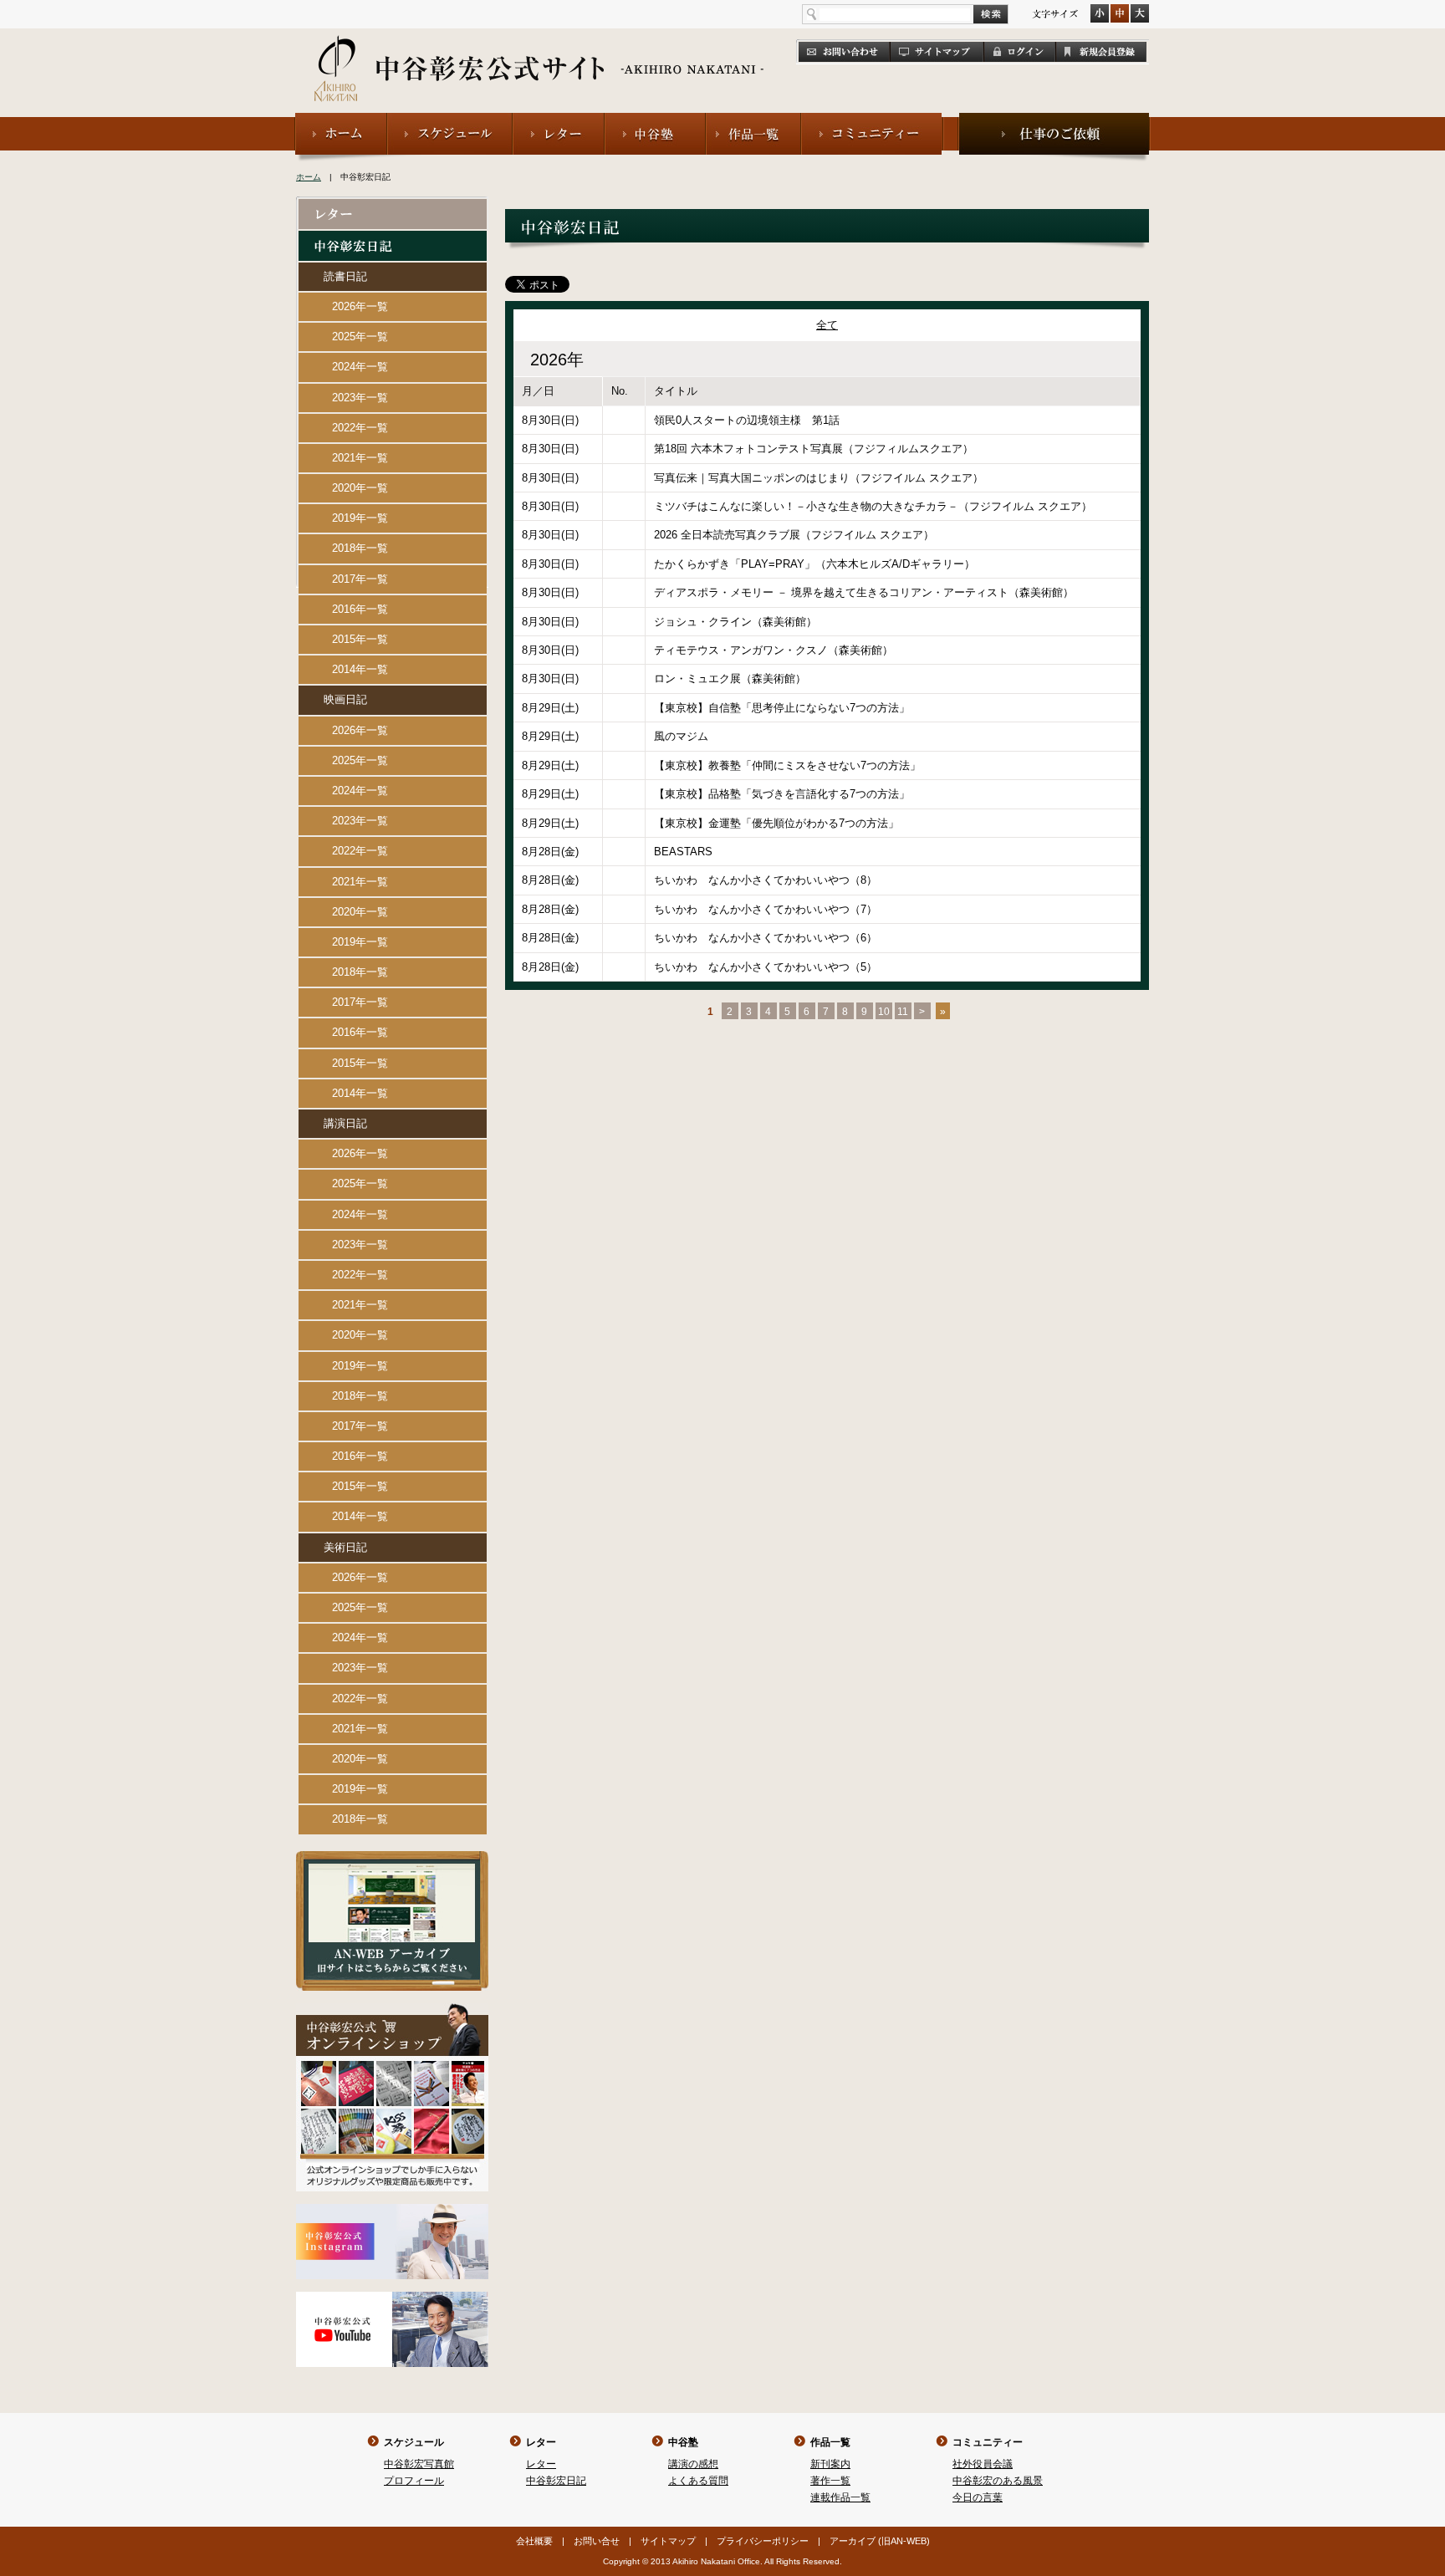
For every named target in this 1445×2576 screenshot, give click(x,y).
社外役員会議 (983, 2464)
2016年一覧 (360, 609)
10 (884, 1012)
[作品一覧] (753, 120)
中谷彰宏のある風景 (998, 2481)
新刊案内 (830, 2464)
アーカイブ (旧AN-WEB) (880, 2541)
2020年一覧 (360, 488)
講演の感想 (693, 2464)
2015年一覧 (360, 639)
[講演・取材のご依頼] (1054, 120)
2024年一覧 (360, 367)
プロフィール (414, 2481)
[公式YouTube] (392, 2299)
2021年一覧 (360, 458)
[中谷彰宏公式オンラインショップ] (392, 2010)
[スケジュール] (450, 120)
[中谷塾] (655, 120)
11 (903, 1012)
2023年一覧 (360, 398)
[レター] (559, 120)
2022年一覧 (360, 428)
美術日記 (345, 1547)
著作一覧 (830, 2481)
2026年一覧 (360, 306)
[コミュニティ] (873, 120)
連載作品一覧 (840, 2497)
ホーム (309, 177)
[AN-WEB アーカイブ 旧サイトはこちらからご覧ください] (392, 1858)
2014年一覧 (360, 669)
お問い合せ (597, 2541)
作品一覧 (830, 2442)
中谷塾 (683, 2442)
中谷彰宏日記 (556, 2481)
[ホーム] (341, 120)
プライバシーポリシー (763, 2541)
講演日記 (345, 1123)
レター (541, 2442)
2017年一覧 (360, 579)
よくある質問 (698, 2481)
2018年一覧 (360, 548)
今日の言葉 (978, 2497)
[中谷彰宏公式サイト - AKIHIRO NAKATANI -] (540, 50)
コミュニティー (988, 2442)
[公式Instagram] (392, 2211)
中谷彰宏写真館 (419, 2464)
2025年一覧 (360, 337)
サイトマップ (668, 2541)
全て (827, 325)
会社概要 (534, 2541)
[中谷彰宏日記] (393, 238)
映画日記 (345, 699)
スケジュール (414, 2442)
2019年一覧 (360, 518)
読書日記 (345, 276)
